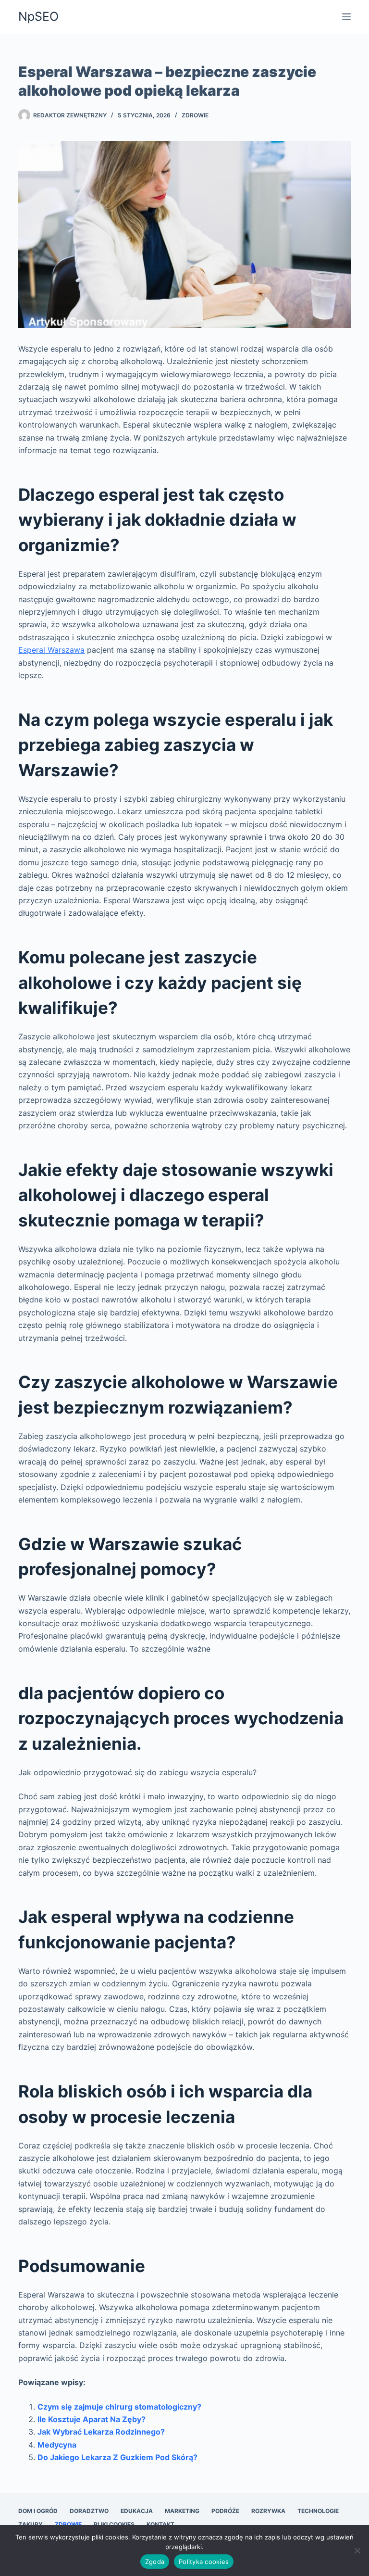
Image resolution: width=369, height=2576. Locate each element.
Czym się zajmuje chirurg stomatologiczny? (119, 2407)
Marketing (182, 2511)
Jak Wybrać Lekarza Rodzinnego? (101, 2432)
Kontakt (160, 2524)
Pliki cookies (114, 2524)
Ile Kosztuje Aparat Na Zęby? (92, 2419)
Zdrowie (195, 115)
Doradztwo (89, 2511)
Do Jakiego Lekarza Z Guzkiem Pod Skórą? (117, 2457)
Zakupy (31, 2524)
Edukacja (137, 2511)
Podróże (225, 2511)
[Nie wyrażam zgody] (357, 2551)
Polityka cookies (204, 2562)
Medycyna (57, 2445)
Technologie (318, 2511)
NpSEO (38, 16)
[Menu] (346, 17)
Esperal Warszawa (51, 650)
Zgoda (155, 2562)
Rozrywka (268, 2511)
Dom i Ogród (38, 2511)
